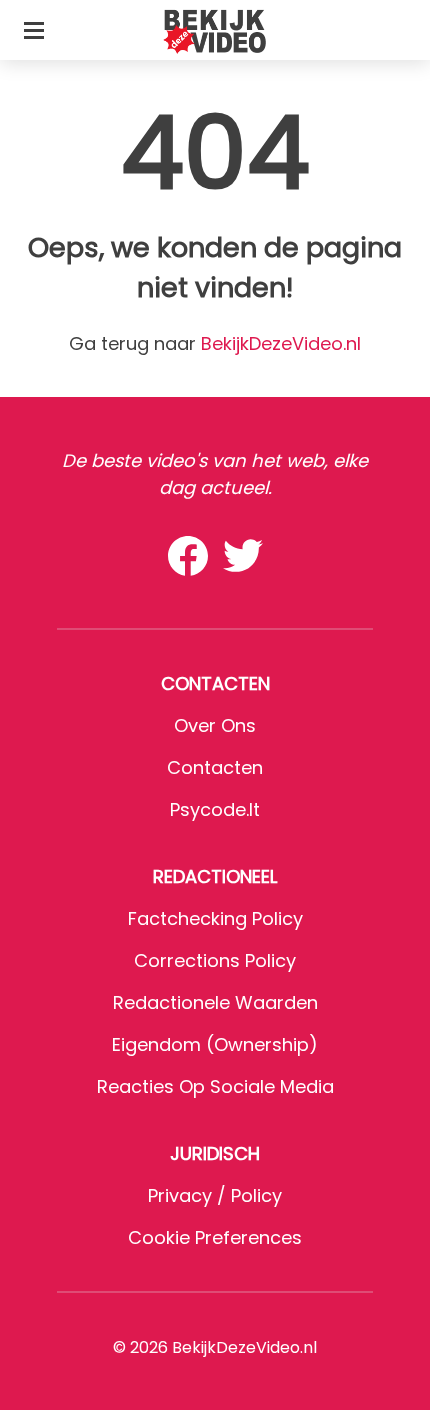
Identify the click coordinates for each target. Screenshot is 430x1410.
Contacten (215, 767)
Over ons (215, 725)
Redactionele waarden (215, 1002)
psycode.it (215, 809)
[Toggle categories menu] (34, 30)
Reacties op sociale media (215, 1086)
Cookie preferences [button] (215, 1237)
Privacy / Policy (215, 1195)
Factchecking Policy (215, 918)
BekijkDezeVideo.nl (281, 343)
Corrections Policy (215, 960)
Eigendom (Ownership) (215, 1044)
